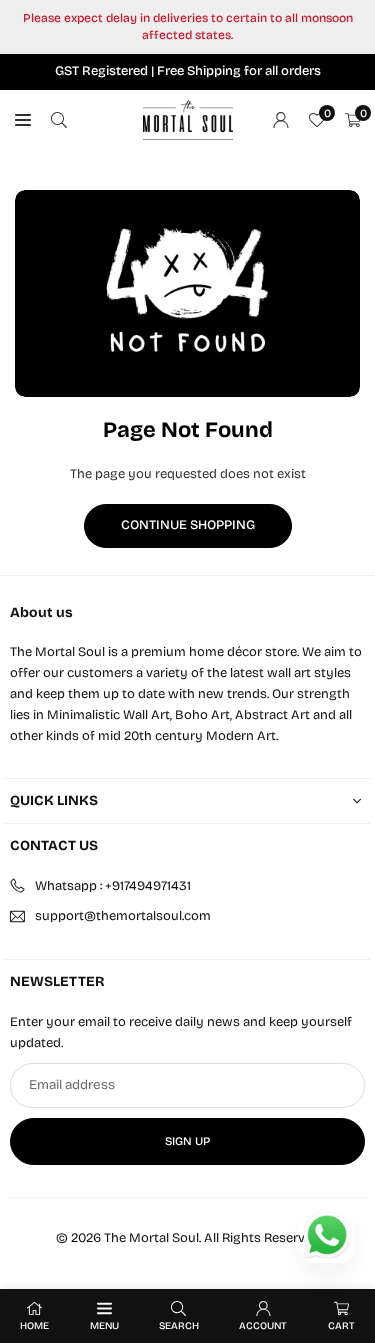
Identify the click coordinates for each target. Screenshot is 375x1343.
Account (263, 1326)
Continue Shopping (188, 525)
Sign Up (187, 1141)
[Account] (281, 120)
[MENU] (23, 120)
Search (179, 1326)
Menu (104, 1326)
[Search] (59, 120)
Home (34, 1326)
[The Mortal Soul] (188, 119)
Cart (341, 1326)
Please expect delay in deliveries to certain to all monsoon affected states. (188, 26)
